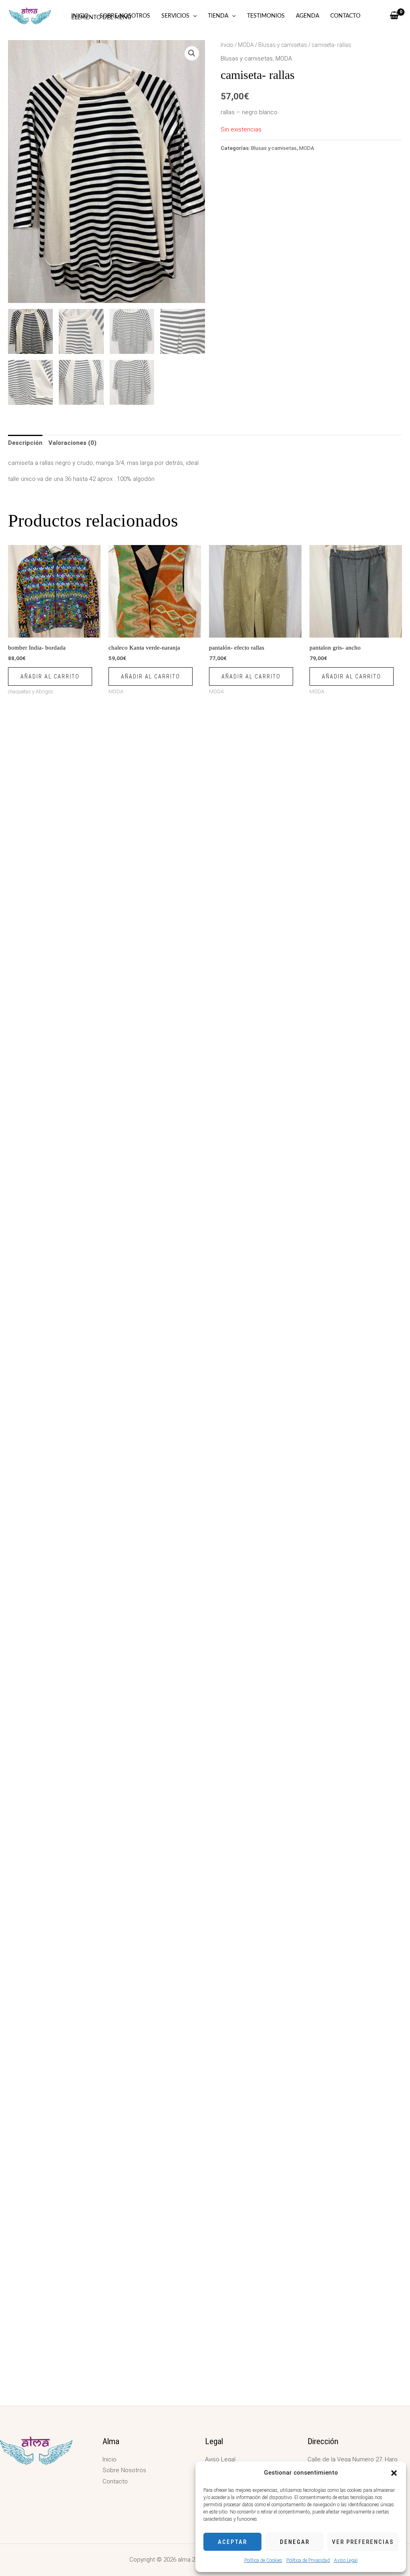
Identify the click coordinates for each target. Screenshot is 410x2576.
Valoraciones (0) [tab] (72, 443)
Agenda (307, 16)
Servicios (175, 16)
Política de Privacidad (308, 2560)
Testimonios (266, 16)
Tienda (218, 16)
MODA (246, 45)
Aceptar (232, 2542)
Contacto (345, 16)
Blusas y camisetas (283, 45)
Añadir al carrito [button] (50, 676)
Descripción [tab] (25, 443)
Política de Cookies (263, 2560)
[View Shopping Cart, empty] (394, 16)
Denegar (295, 2542)
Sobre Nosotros (125, 16)
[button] (394, 2473)
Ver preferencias (363, 2542)
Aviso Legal (346, 2560)
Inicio (80, 16)
